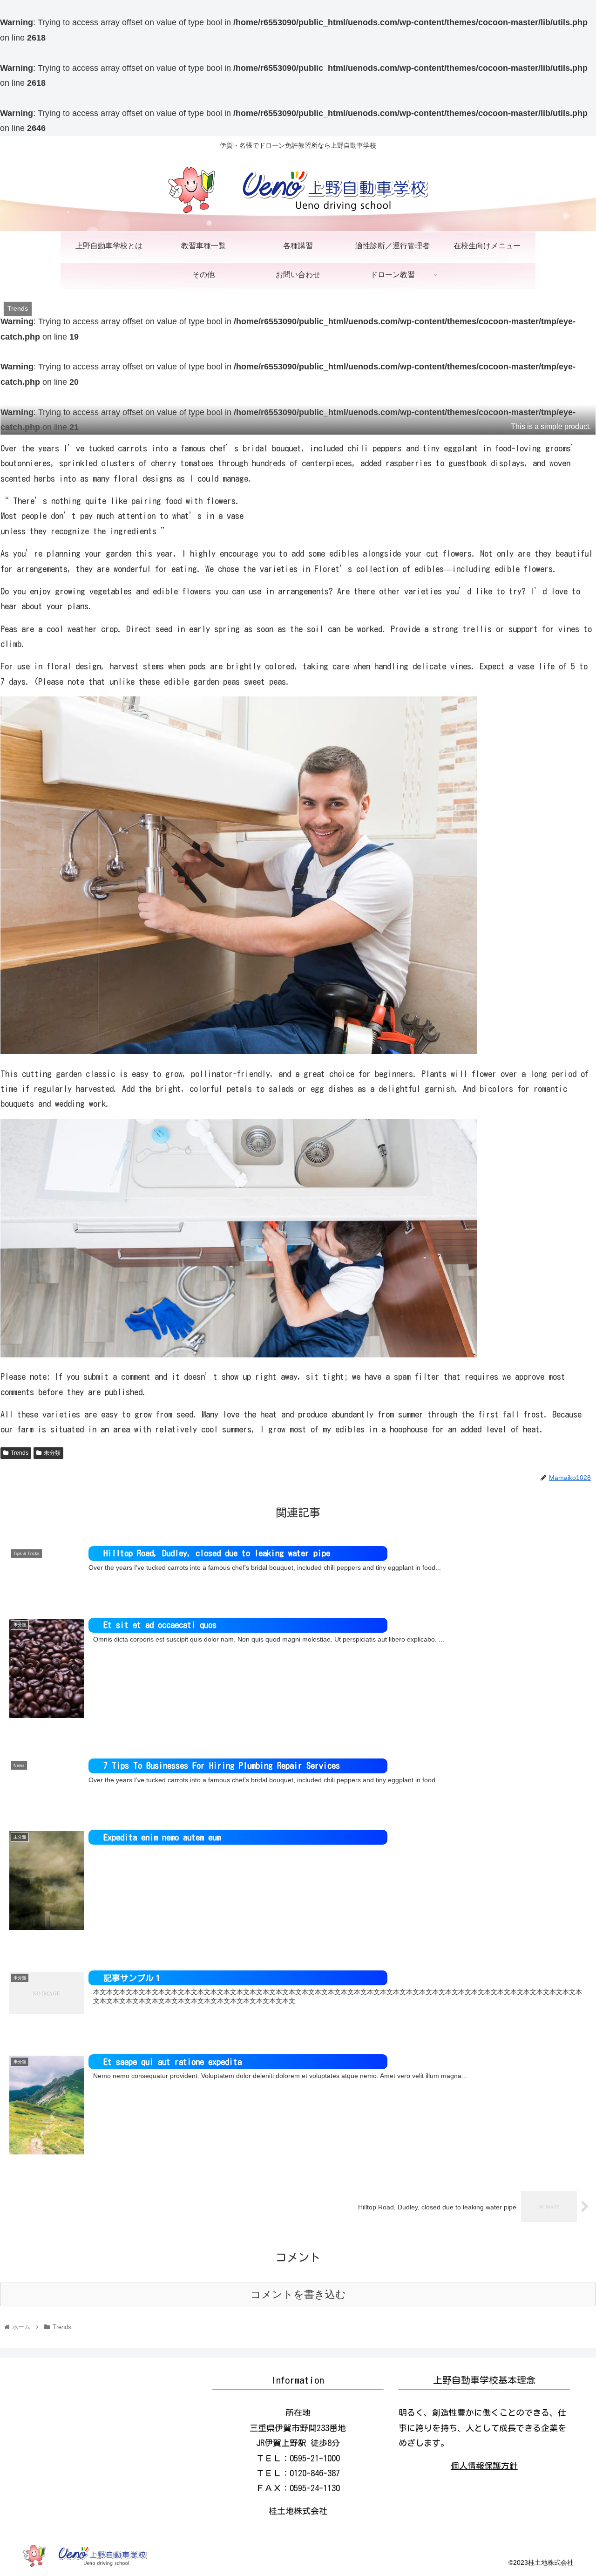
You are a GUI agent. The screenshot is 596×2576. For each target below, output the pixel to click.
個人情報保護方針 (484, 2466)
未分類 (52, 1453)
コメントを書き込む (298, 2294)
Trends (20, 1453)
